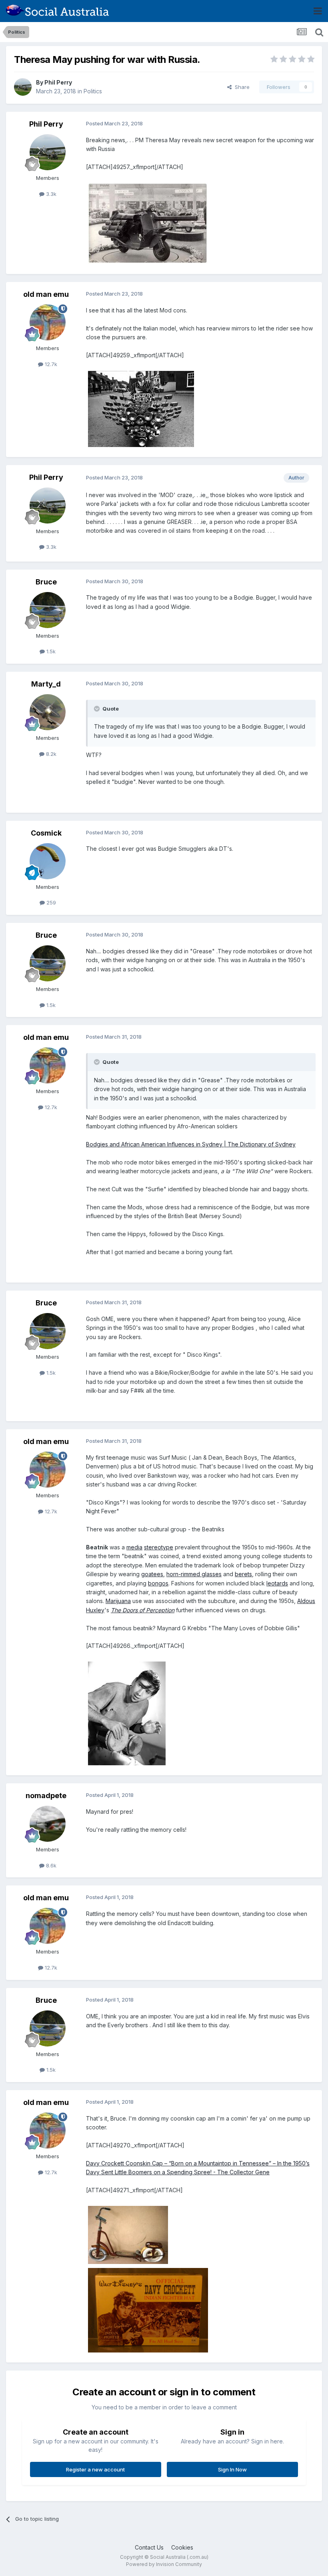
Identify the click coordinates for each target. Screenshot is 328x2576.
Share (241, 87)
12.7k (50, 364)
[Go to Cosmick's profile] (48, 861)
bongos (158, 1583)
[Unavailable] (148, 223)
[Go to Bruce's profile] (48, 610)
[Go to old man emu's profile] (48, 322)
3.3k (50, 194)
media (134, 1547)
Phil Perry (58, 82)
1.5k (50, 651)
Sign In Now (232, 2469)
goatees (152, 1574)
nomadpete (46, 1796)
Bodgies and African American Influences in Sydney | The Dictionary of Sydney (191, 1144)
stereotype (159, 1547)
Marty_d (46, 684)
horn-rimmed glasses (194, 1574)
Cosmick (46, 833)
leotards (277, 1583)
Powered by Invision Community (164, 2564)
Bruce (46, 582)
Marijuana (118, 1601)
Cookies (182, 2547)
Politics (93, 91)
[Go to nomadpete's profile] (48, 1824)
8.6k (50, 1865)
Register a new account (95, 2469)
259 (50, 902)
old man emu (46, 294)
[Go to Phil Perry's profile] (23, 87)
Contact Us (149, 2547)
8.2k (50, 754)
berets (243, 1574)
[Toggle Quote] (98, 709)
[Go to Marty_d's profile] (48, 712)
